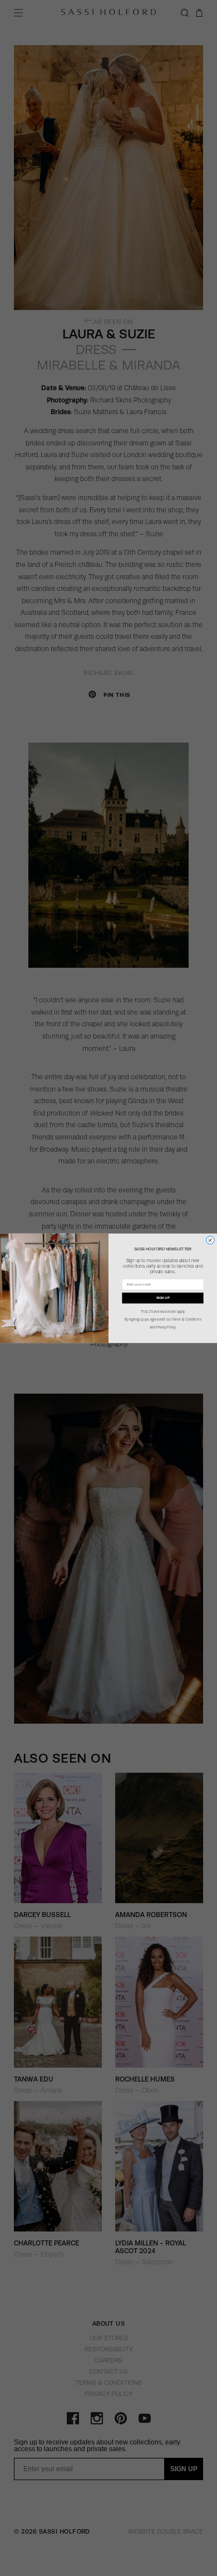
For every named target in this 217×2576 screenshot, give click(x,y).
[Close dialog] (211, 1240)
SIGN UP (163, 1297)
